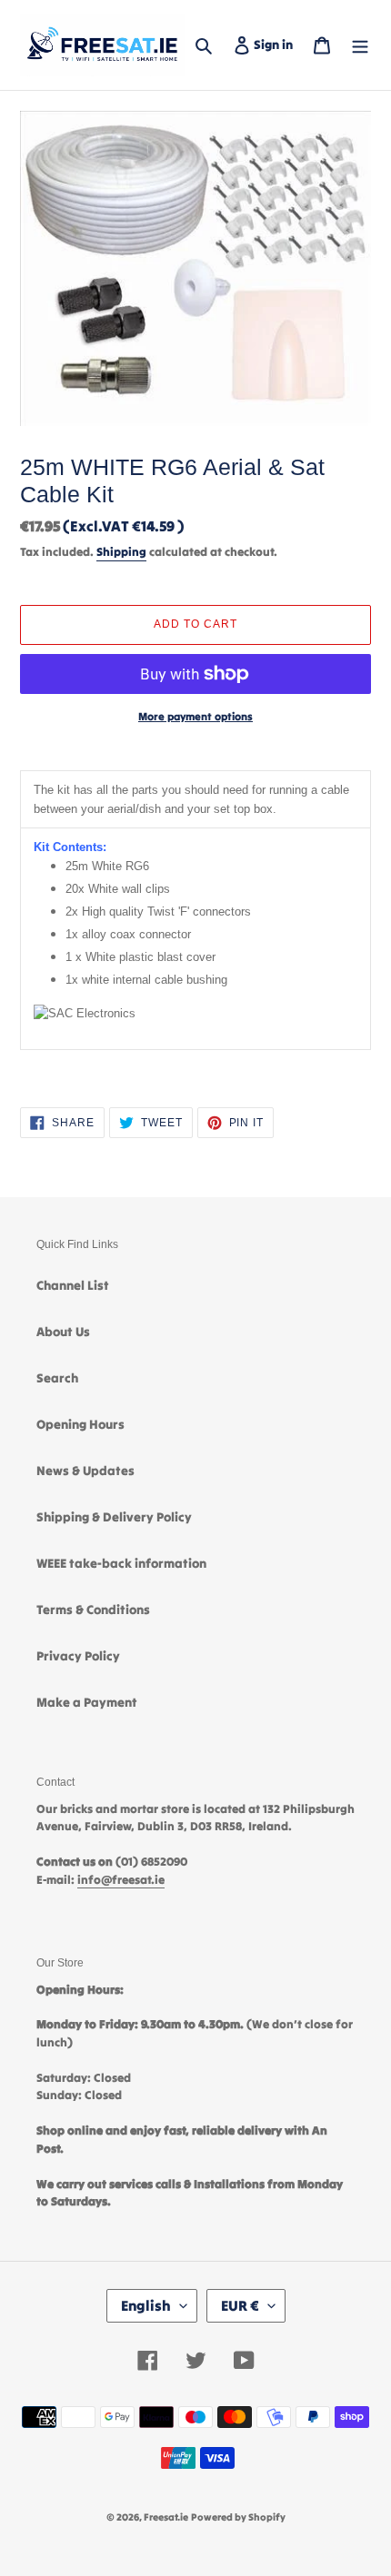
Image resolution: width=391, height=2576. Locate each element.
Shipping (121, 552)
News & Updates (85, 1471)
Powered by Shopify (238, 2517)
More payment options (195, 716)
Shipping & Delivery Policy (114, 1517)
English (146, 2305)
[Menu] (360, 45)
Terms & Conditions (93, 1610)
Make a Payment (87, 1702)
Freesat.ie (166, 2517)
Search (57, 1378)
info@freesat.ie (121, 1880)
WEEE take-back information (121, 1563)
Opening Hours (80, 1424)
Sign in (277, 44)
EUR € (240, 2305)
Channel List (73, 1285)
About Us (63, 1332)
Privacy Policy (78, 1656)
